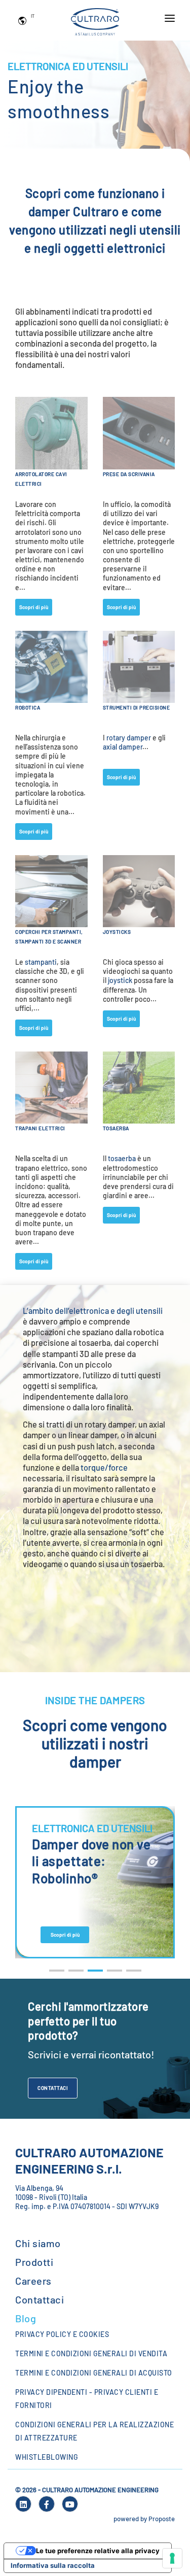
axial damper (123, 747)
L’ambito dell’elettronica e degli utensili (93, 1311)
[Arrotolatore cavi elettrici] (51, 432)
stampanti (41, 962)
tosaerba (122, 1158)
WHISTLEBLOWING (47, 2457)
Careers (33, 2281)
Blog (26, 2318)
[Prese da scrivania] (139, 432)
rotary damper (129, 738)
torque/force (104, 1467)
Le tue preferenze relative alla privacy (98, 2551)
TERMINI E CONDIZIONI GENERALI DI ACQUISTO (94, 2373)
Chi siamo (38, 2243)
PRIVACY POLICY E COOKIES (62, 2334)
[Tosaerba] (139, 1087)
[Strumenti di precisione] (139, 666)
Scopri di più (34, 607)
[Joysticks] (139, 890)
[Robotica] (51, 666)
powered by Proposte (144, 2519)
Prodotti (34, 2262)
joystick (120, 980)
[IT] (24, 20)
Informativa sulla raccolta (53, 2565)
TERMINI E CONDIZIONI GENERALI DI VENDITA (91, 2353)
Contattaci (53, 2088)
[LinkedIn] (23, 2504)
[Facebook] (47, 2504)
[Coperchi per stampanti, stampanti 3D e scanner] (51, 890)
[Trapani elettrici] (51, 1087)
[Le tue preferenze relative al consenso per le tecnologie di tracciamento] (172, 2558)
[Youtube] (70, 2504)
